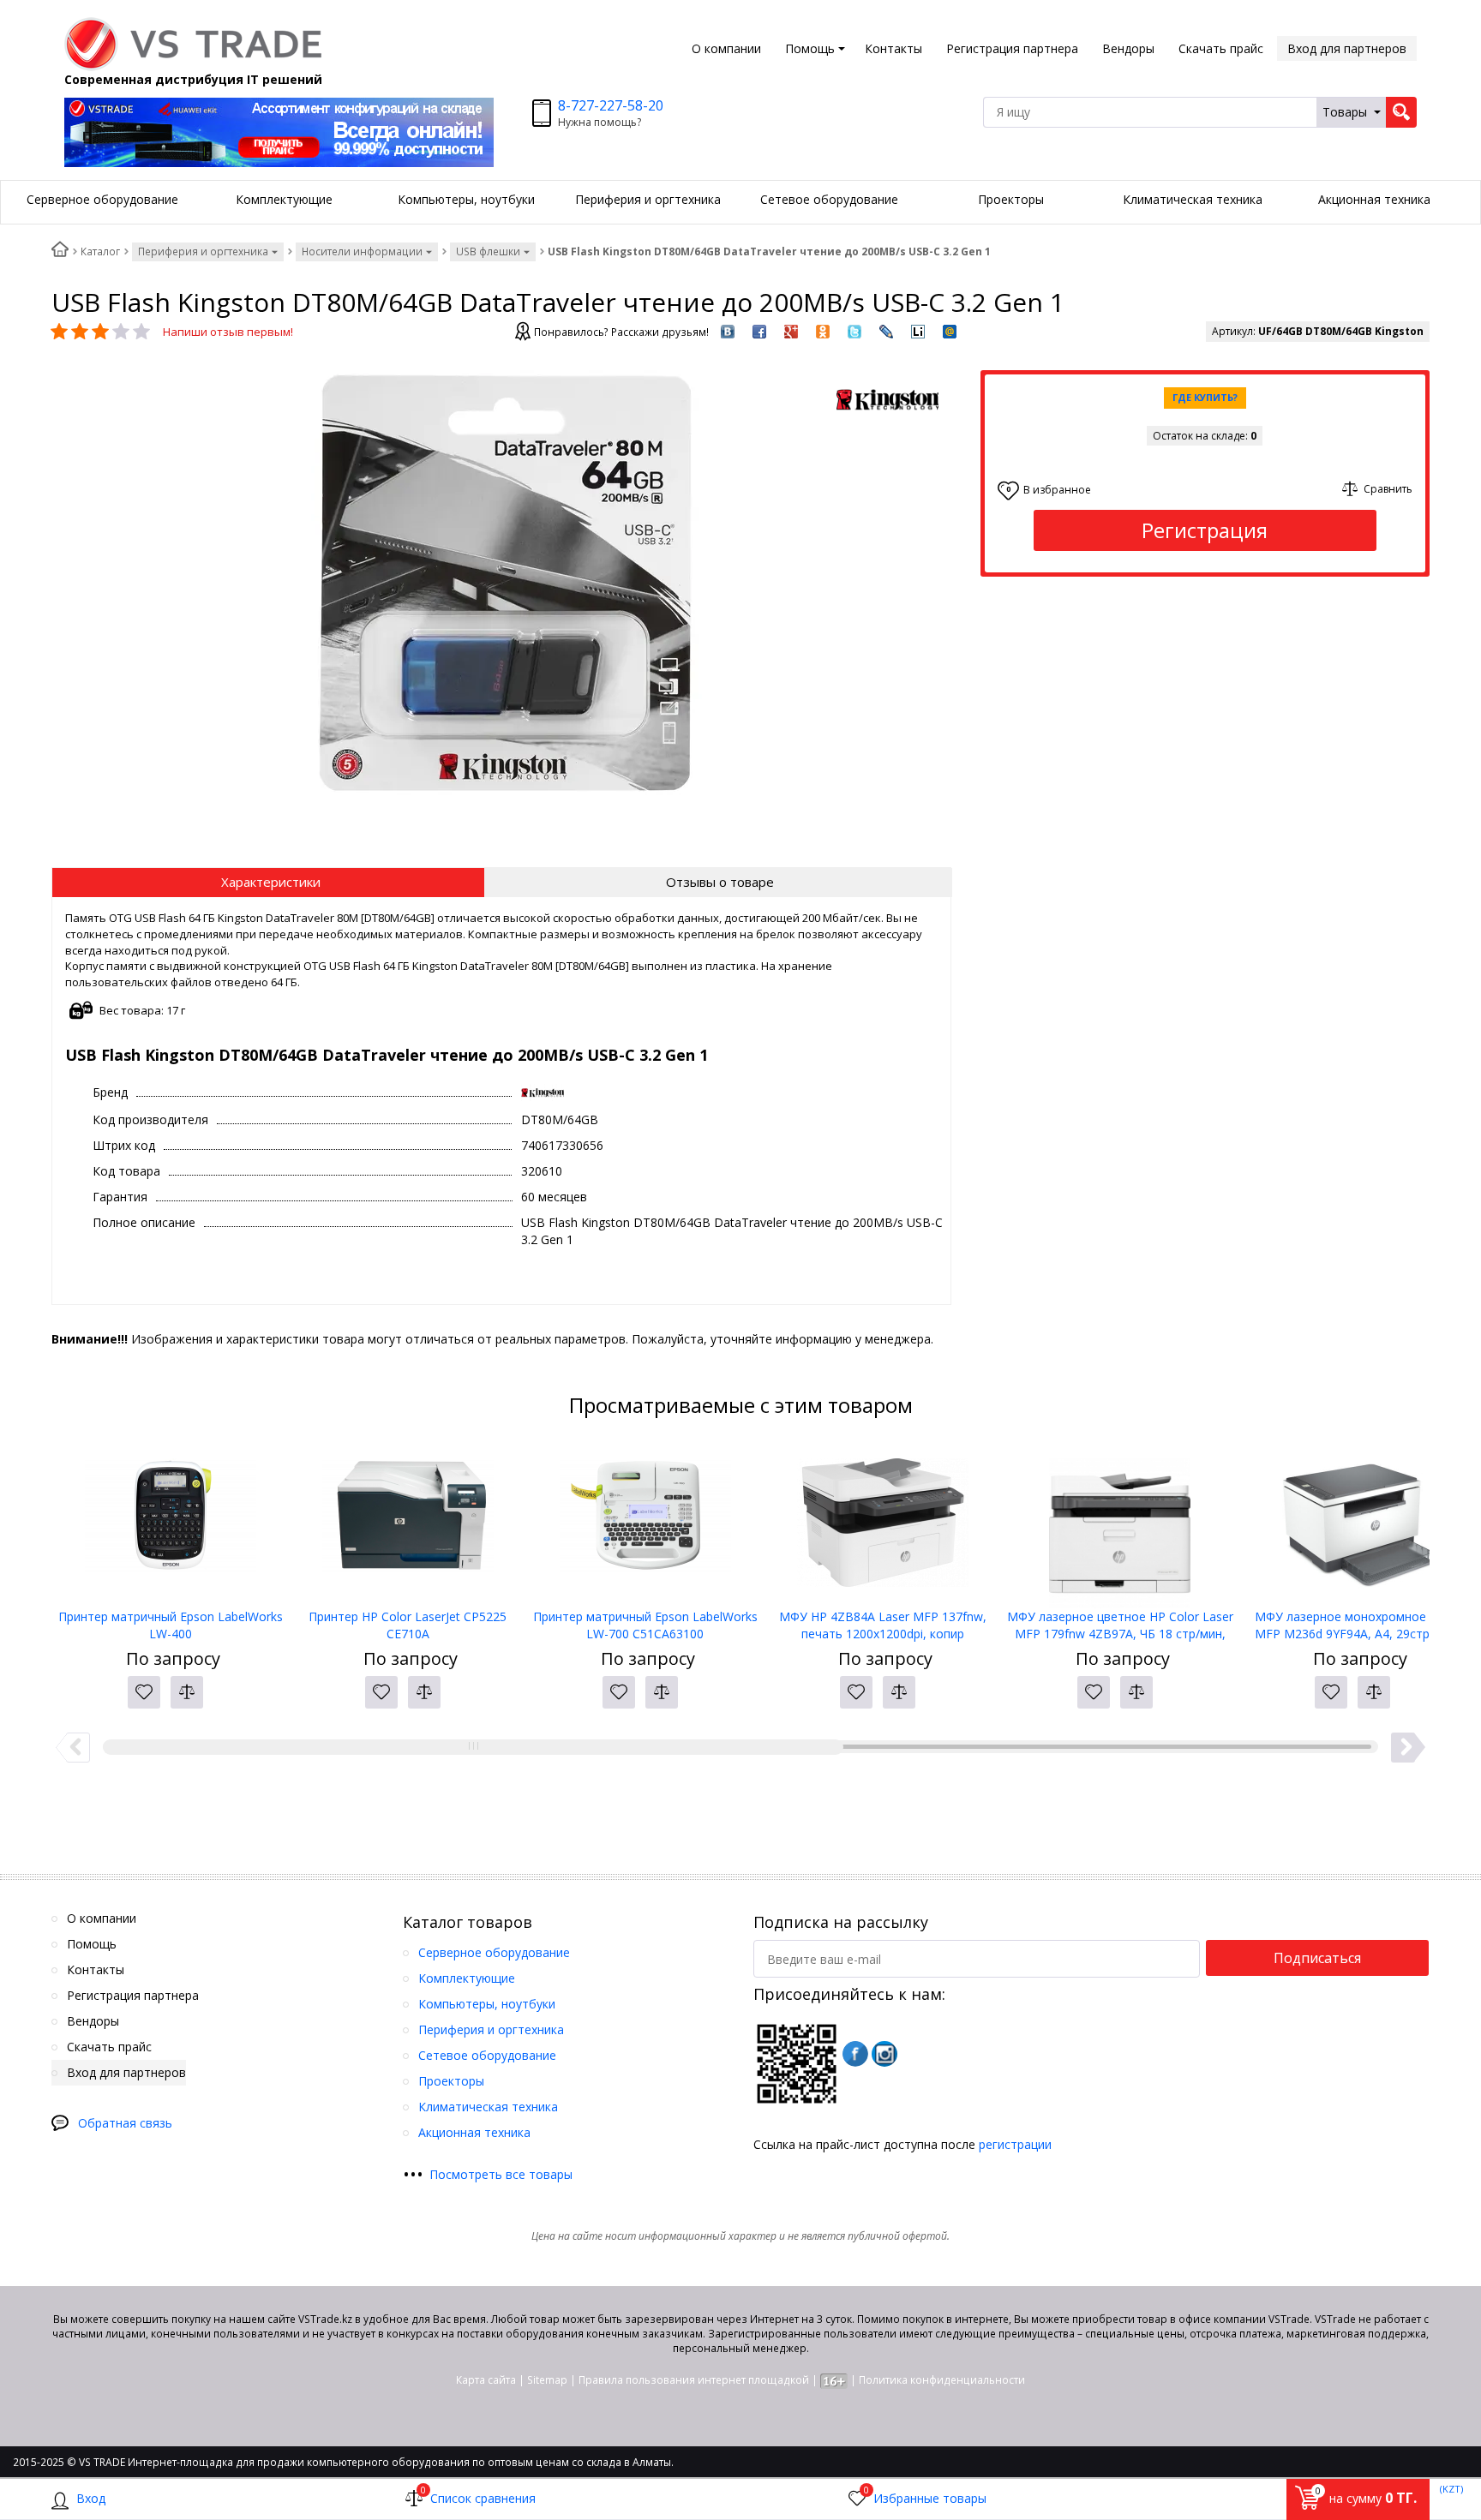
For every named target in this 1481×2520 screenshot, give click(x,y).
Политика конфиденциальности (942, 2380)
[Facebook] (855, 2054)
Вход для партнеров (1347, 48)
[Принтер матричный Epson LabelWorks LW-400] (170, 1523)
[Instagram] (884, 2054)
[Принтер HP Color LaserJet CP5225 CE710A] (408, 1523)
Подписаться (1317, 1958)
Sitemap (547, 2380)
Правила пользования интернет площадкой (694, 2380)
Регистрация (1205, 530)
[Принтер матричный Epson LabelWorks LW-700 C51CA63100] (645, 1523)
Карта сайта (486, 2380)
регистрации (1015, 2144)
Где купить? (1205, 397)
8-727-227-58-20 (611, 105)
